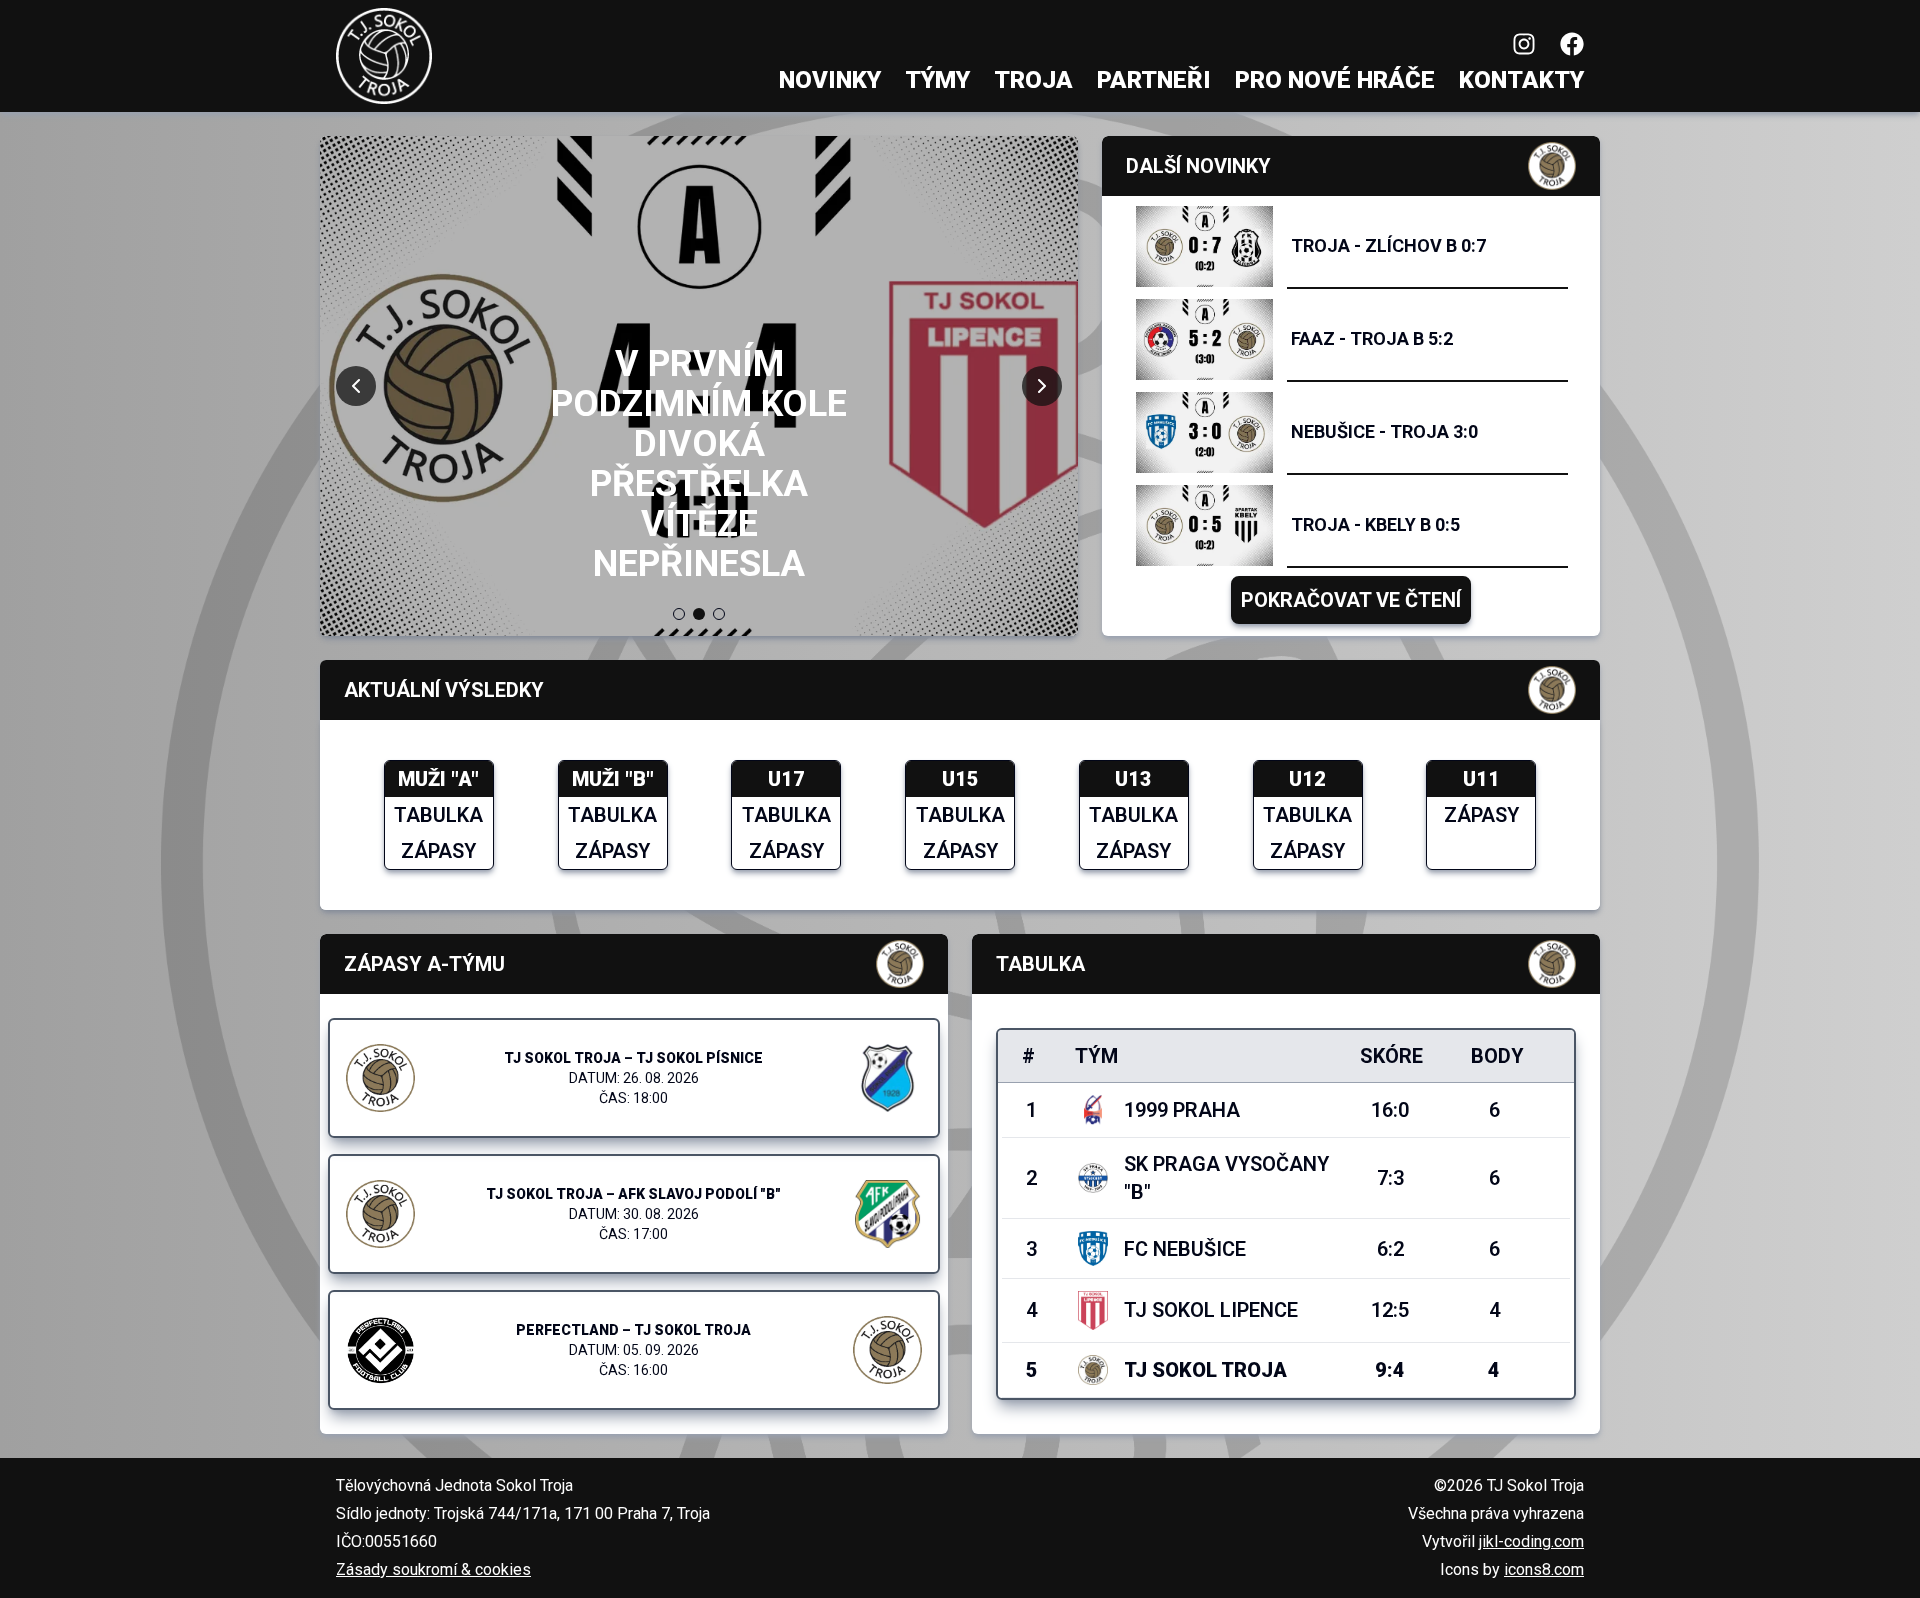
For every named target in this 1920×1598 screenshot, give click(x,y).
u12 (1307, 779)
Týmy (937, 80)
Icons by (1512, 1569)
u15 (960, 779)
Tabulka (438, 815)
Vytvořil (1503, 1541)
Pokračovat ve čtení (1351, 600)
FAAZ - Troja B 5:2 (1372, 338)
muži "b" (613, 779)
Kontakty (1521, 80)
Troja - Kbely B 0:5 (1375, 524)
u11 (1481, 779)
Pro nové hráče (1335, 80)
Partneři (1154, 80)
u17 (786, 779)
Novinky (830, 80)
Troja (1033, 80)
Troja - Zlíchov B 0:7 (1388, 245)
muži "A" (438, 779)
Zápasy (438, 851)
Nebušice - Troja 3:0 (1384, 431)
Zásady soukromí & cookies (433, 1569)
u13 (1133, 779)
